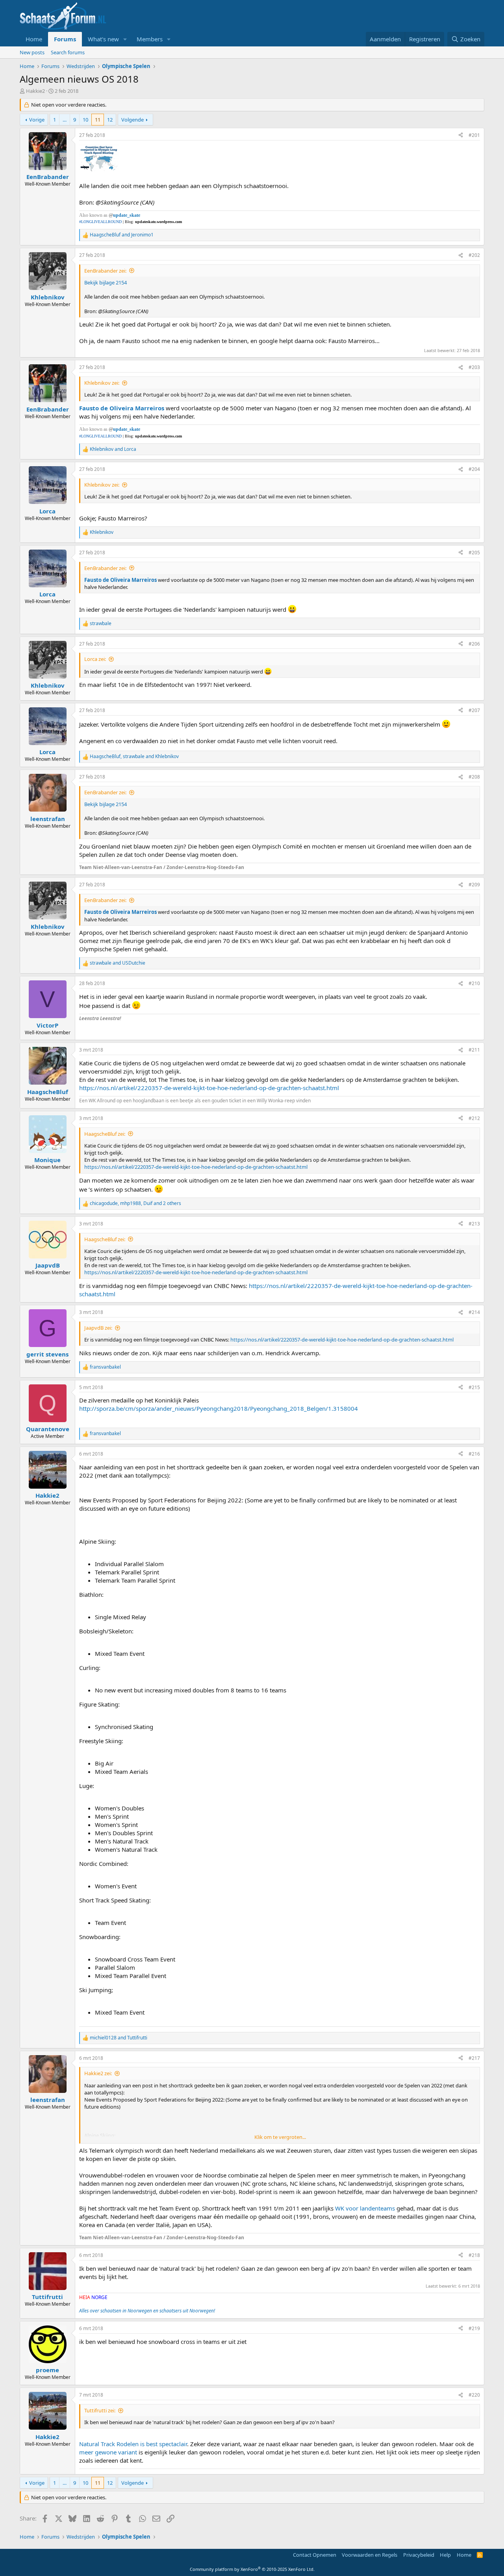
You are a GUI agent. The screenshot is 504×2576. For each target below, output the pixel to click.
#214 (474, 1312)
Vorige (37, 120)
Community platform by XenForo (252, 2569)
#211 (474, 1050)
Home (34, 39)
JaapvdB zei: (98, 1328)
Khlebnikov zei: (102, 383)
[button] (125, 39)
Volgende (132, 120)
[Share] (461, 136)
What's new (103, 39)
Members (150, 39)
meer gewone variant (108, 2452)
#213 (474, 1224)
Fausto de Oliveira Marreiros (122, 408)
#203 (474, 367)
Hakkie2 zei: (98, 2073)
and (122, 235)
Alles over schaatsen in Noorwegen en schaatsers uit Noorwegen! (147, 2311)
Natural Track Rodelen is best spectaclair (133, 2444)
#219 (474, 2328)
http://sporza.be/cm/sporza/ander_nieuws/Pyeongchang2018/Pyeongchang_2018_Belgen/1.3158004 (219, 1408)
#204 (474, 469)
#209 (474, 885)
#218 (474, 2255)
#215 (474, 1387)
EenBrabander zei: (105, 271)
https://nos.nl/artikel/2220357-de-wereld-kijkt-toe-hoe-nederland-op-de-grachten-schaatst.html (209, 1088)
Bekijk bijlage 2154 (106, 282)
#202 (474, 255)
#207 (474, 710)
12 (110, 120)
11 (98, 120)
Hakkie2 (35, 91)
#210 (474, 983)
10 (85, 120)
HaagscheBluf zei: (105, 1134)
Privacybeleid (419, 2555)
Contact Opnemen (315, 2555)
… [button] (65, 120)
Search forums (68, 52)
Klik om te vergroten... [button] (280, 2137)
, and (134, 757)
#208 (474, 777)
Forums (65, 39)
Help (445, 2555)
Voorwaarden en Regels (370, 2555)
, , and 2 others (135, 1203)
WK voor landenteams (365, 2208)
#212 (474, 1118)
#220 (474, 2395)
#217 (474, 2058)
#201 (474, 135)
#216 (474, 1454)
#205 (474, 553)
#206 (474, 644)
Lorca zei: (95, 659)
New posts (32, 52)
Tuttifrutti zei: (100, 2410)
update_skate (127, 215)
